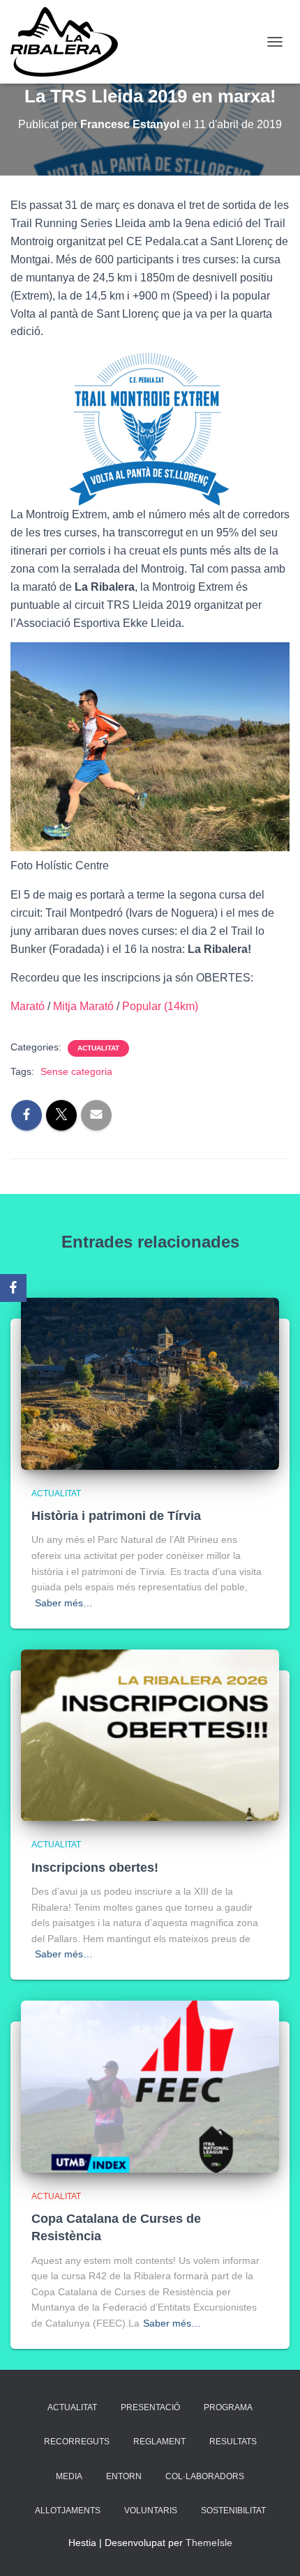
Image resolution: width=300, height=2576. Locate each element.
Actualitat (98, 1048)
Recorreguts (77, 2442)
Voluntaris (151, 2511)
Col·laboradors (205, 2476)
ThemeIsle (209, 2543)
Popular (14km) (160, 1006)
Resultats (233, 2442)
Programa (228, 2407)
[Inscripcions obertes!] (150, 1735)
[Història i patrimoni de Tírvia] (150, 1383)
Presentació (150, 2407)
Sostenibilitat (233, 2511)
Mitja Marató (85, 1006)
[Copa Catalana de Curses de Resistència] (150, 2086)
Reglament (159, 2442)
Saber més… (64, 1603)
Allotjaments (68, 2511)
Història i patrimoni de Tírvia (116, 1516)
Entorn (124, 2476)
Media (69, 2476)
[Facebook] (13, 1288)
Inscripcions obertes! (95, 1868)
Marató (29, 1006)
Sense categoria (76, 1071)
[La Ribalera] (69, 42)
